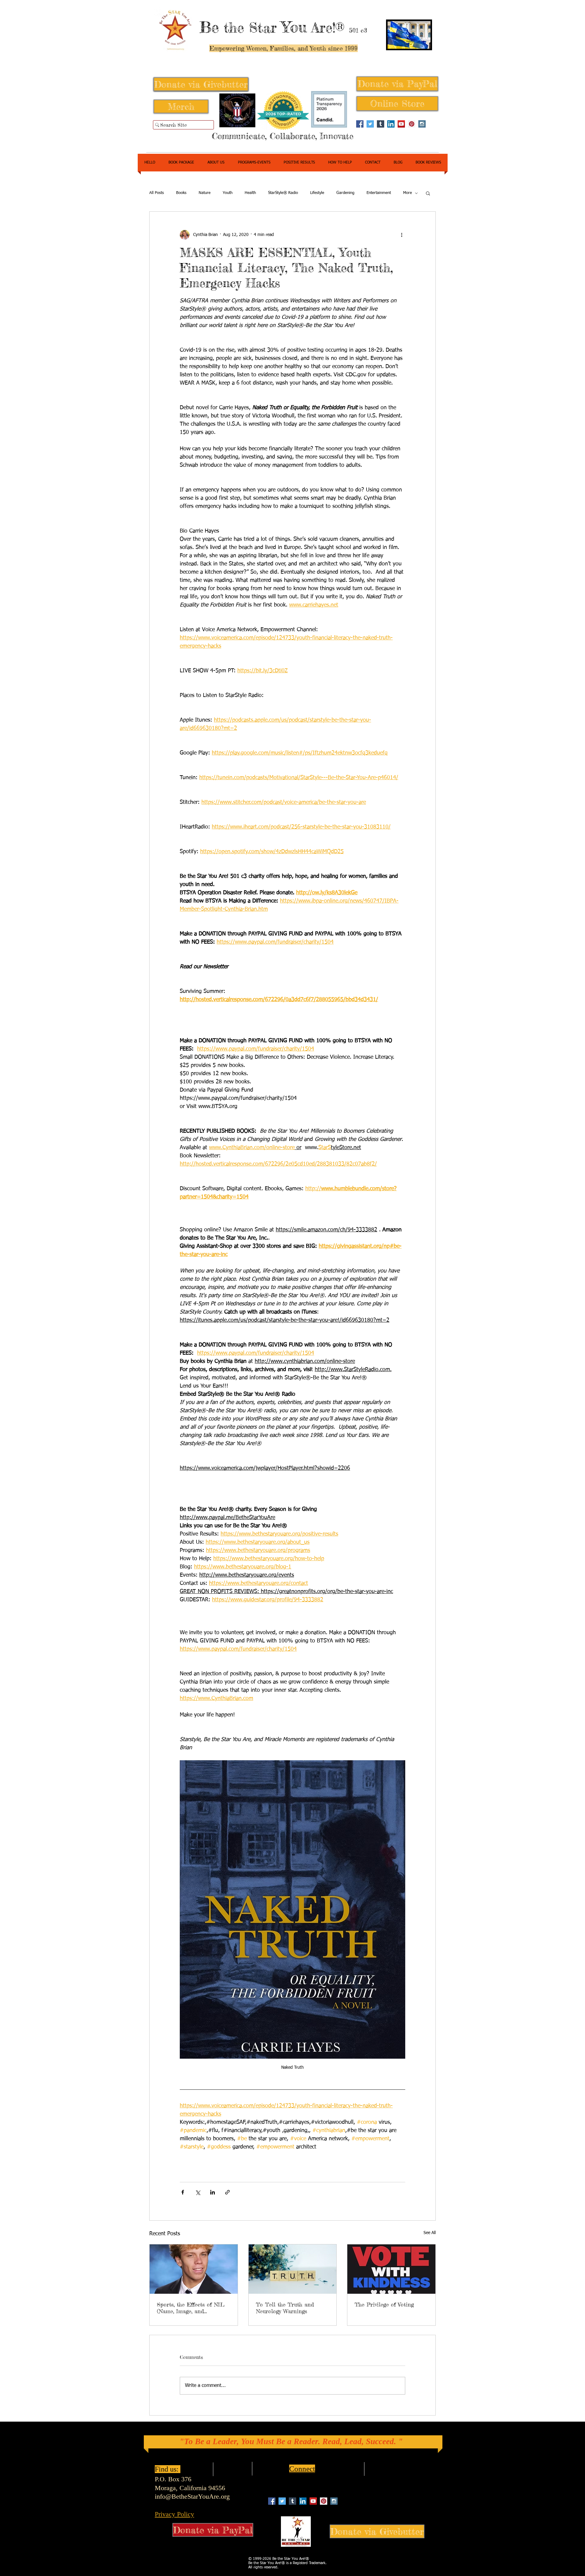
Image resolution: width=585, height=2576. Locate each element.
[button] (428, 193)
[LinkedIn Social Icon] (391, 124)
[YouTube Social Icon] (401, 124)
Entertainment (379, 193)
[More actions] (402, 235)
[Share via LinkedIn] (213, 2192)
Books (181, 193)
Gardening (345, 193)
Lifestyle (317, 193)
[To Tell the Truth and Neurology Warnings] (293, 2269)
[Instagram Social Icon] (422, 124)
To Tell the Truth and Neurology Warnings (285, 2308)
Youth (228, 193)
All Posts (157, 193)
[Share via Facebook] (183, 2192)
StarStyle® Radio (283, 193)
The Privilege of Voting (384, 2304)
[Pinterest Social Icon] (412, 124)
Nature (205, 193)
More (408, 193)
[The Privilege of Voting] (391, 2269)
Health (250, 193)
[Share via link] (227, 2192)
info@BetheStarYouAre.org (192, 2496)
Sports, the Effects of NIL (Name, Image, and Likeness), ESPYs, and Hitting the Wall (191, 2308)
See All (430, 2233)
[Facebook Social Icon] (360, 124)
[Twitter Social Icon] (370, 124)
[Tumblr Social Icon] (381, 124)
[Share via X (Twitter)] (198, 2192)
